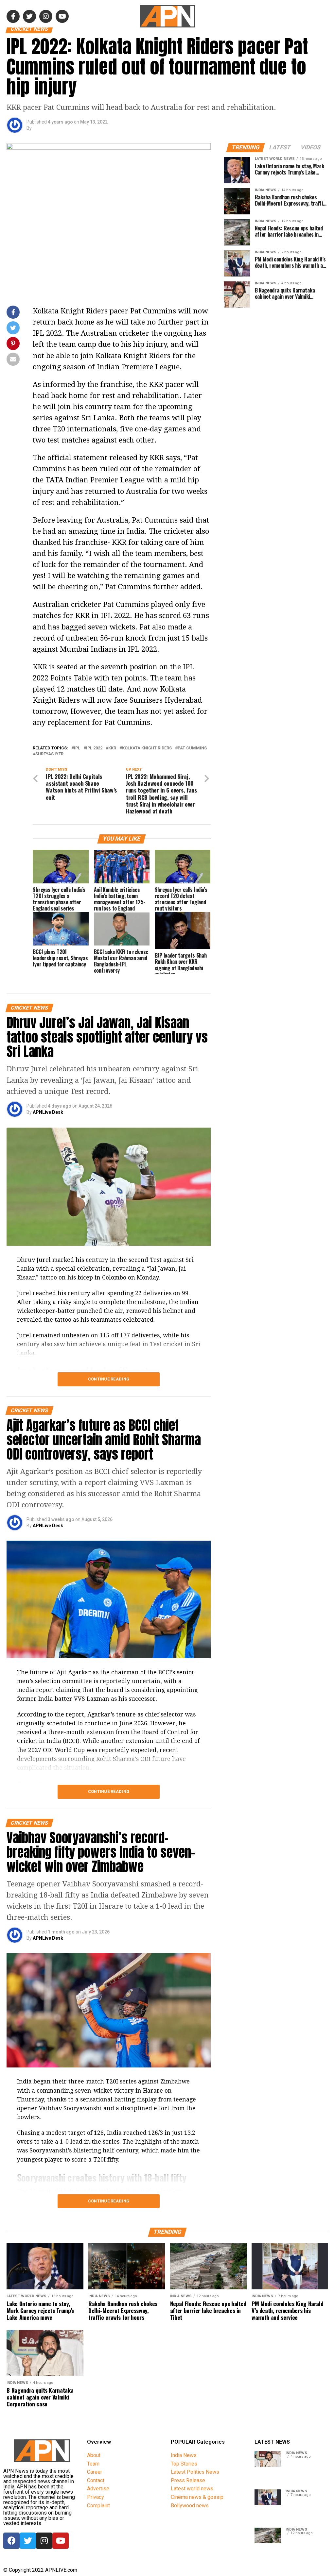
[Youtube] (61, 2541)
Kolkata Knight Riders (147, 748)
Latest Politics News (195, 2472)
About (94, 2455)
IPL (77, 748)
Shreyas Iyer (49, 754)
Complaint (98, 2506)
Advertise (98, 2489)
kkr (112, 748)
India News (184, 2455)
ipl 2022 (94, 748)
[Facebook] (11, 2541)
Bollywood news (190, 2506)
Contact (96, 2480)
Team (93, 2464)
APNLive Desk (48, 1112)
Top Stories (184, 2464)
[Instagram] (44, 2541)
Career (95, 2472)
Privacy (96, 2497)
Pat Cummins (192, 748)
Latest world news (192, 2489)
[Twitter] (28, 2541)
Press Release (188, 2480)
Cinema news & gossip (197, 2497)
